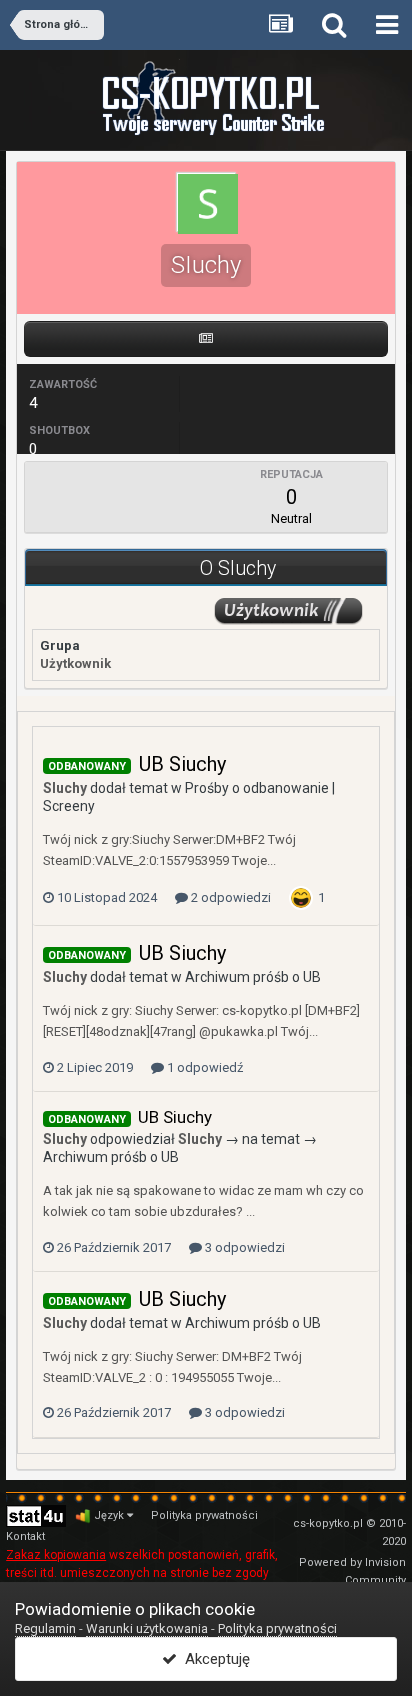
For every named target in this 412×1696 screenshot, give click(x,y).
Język (110, 1515)
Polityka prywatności (204, 1515)
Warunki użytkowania (147, 1628)
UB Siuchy (182, 764)
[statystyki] (36, 1514)
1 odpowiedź (203, 1067)
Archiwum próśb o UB (253, 977)
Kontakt (25, 1536)
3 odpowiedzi (243, 1247)
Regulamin (45, 1628)
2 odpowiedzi (229, 897)
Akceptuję (213, 1659)
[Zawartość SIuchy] (206, 339)
